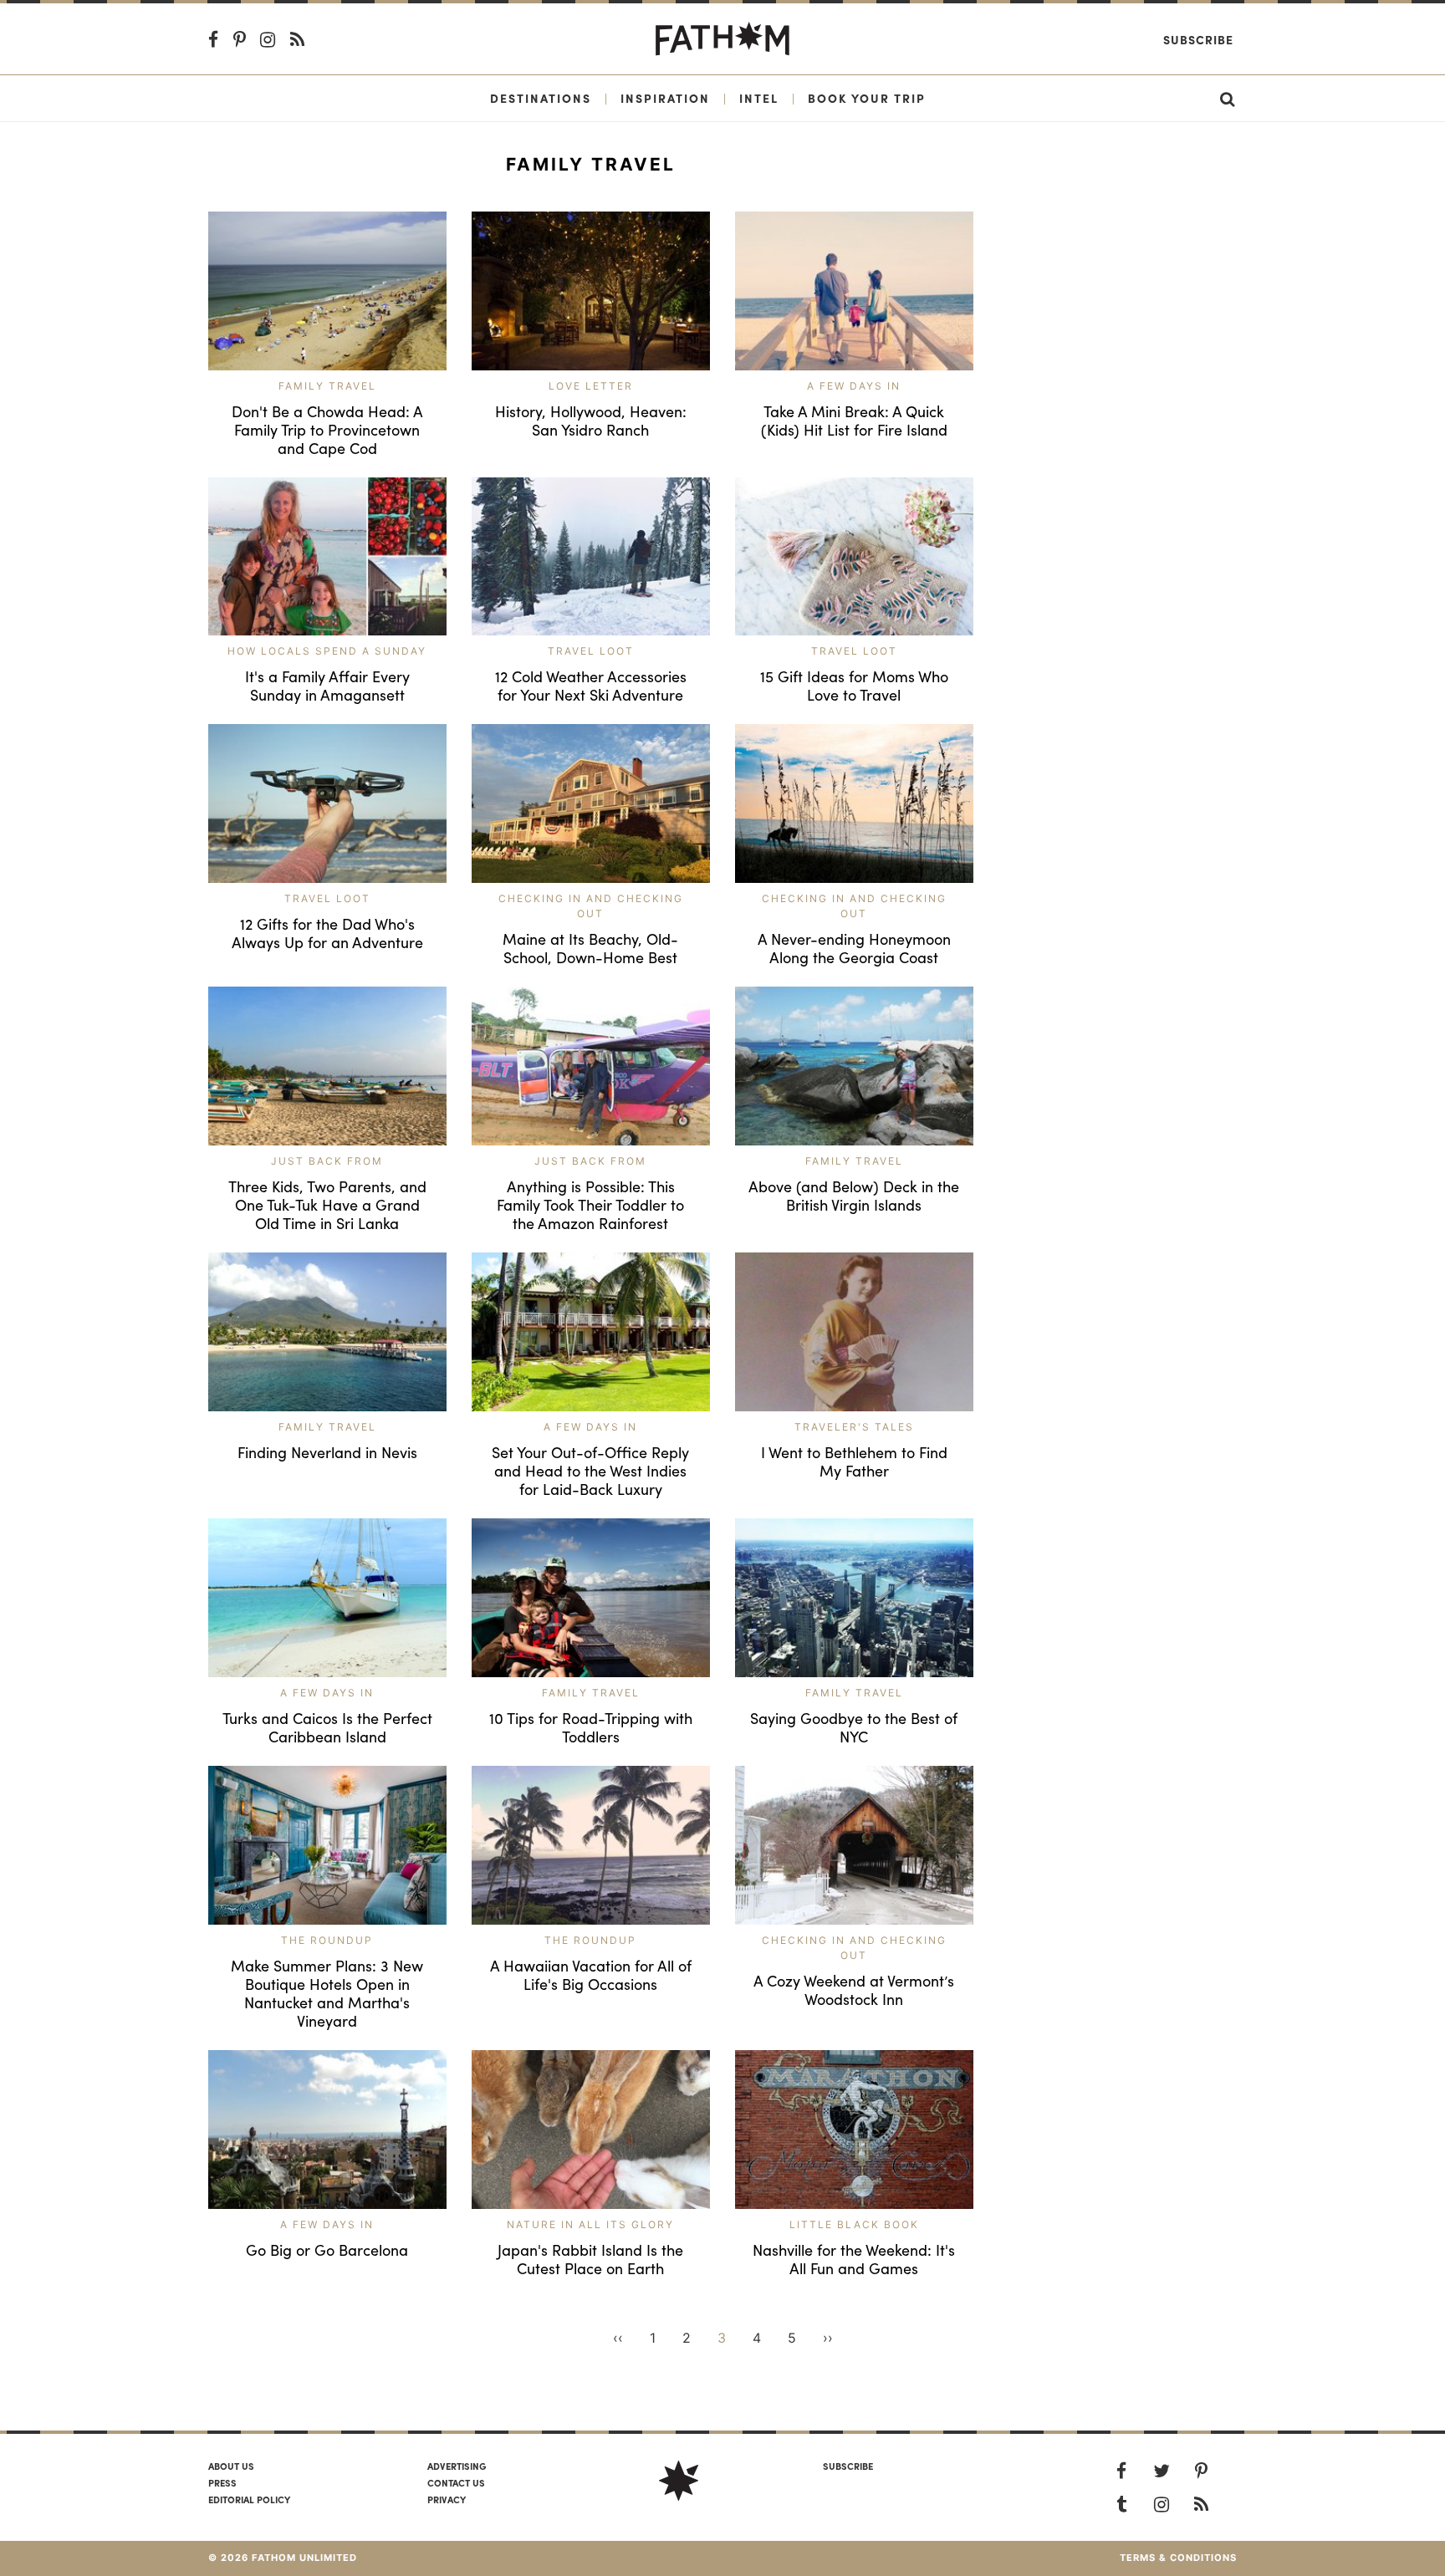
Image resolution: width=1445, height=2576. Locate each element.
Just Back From (327, 1161)
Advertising (457, 2466)
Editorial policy (249, 2499)
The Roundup (327, 1940)
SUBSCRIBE (848, 2466)
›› (828, 2338)
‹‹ (618, 2338)
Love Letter (591, 386)
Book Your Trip (867, 98)
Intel (759, 98)
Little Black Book (854, 2224)
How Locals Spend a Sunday (327, 651)
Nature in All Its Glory (590, 2224)
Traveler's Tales (854, 1427)
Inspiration (665, 98)
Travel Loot (591, 651)
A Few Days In (854, 386)
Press (222, 2482)
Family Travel (327, 386)
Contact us (456, 2482)
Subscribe (1198, 39)
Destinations (541, 98)
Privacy (447, 2499)
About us (231, 2466)
